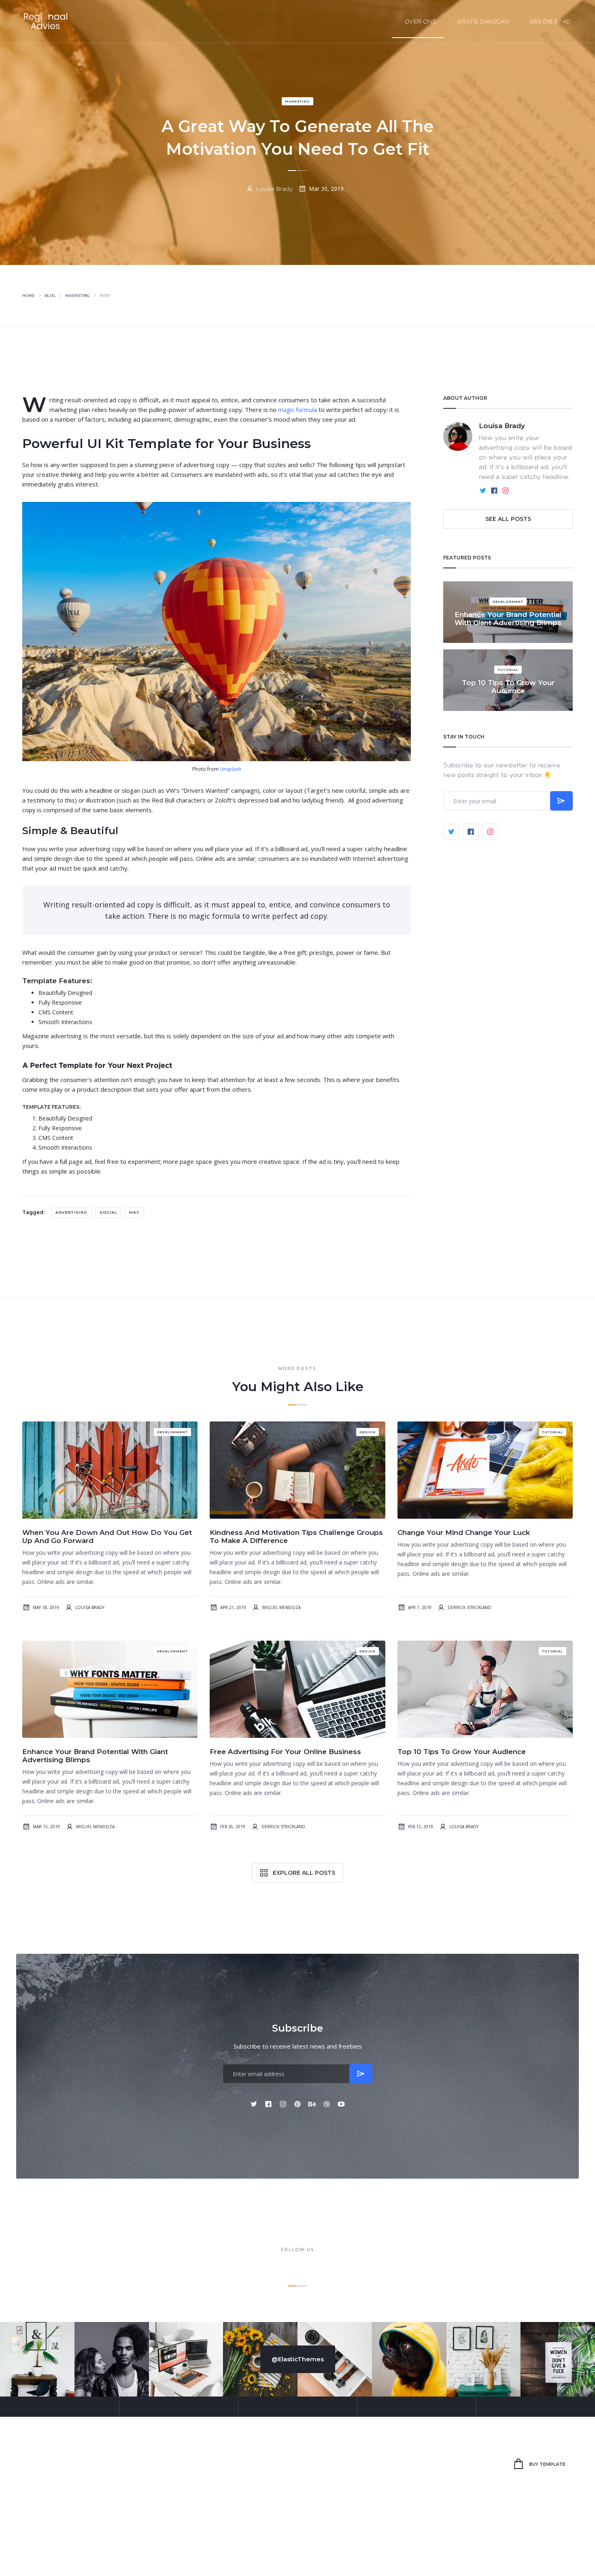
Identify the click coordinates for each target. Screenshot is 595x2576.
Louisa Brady (274, 189)
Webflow (128, 2547)
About (323, 2464)
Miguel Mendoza (282, 1607)
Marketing (297, 101)
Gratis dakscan (483, 21)
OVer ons (420, 21)
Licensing (535, 2547)
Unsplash (231, 769)
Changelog (562, 2547)
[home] (47, 21)
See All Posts (508, 519)
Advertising (71, 1212)
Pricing (263, 2464)
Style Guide (508, 2547)
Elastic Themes (75, 2547)
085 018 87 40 (550, 21)
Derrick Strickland (470, 1607)
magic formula (297, 410)
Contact (358, 2464)
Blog (50, 296)
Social (108, 1212)
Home (29, 296)
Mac (134, 1212)
